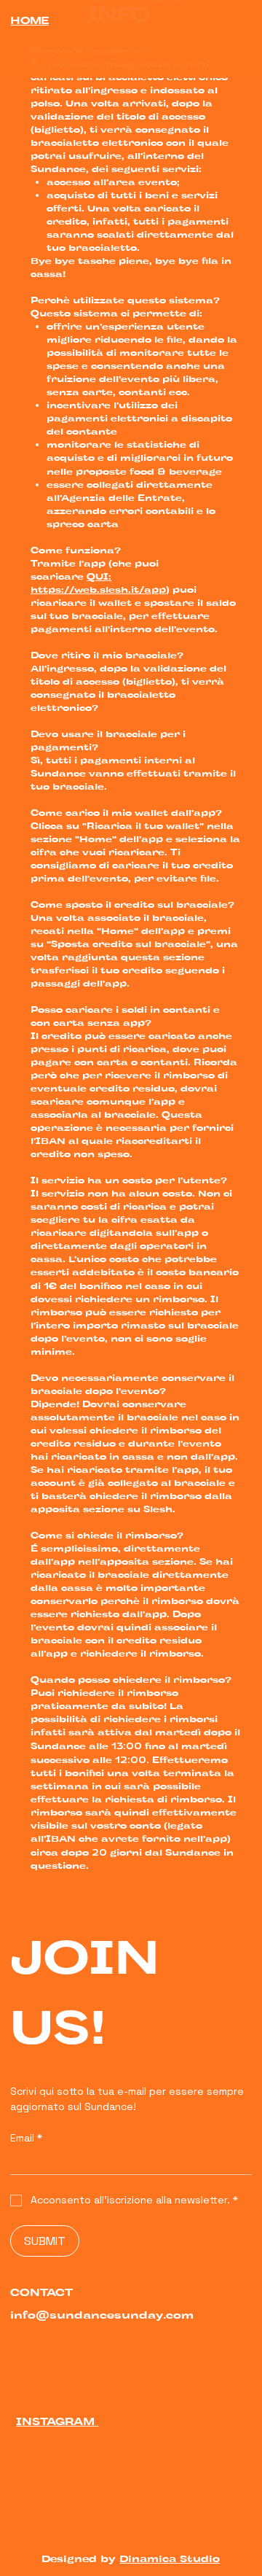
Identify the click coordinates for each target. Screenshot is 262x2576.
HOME (29, 22)
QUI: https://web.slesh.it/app (98, 584)
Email (26, 2138)
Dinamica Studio (170, 2560)
